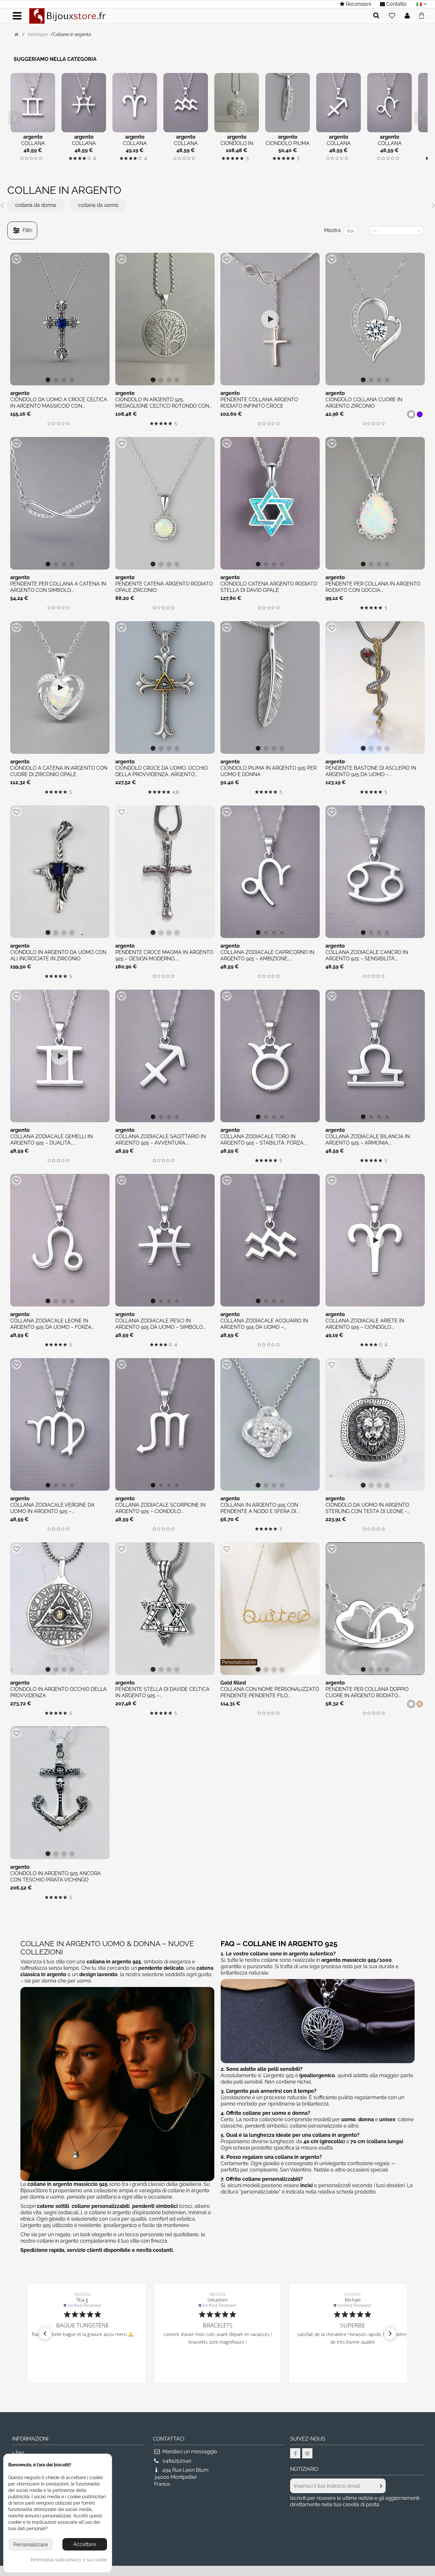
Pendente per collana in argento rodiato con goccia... (373, 587)
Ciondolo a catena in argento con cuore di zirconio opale (59, 771)
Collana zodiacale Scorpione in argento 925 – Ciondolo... (160, 1508)
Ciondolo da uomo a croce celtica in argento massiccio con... (59, 403)
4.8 (176, 792)
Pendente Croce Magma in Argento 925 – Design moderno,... (164, 955)
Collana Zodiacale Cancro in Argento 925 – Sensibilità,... (367, 955)
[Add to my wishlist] (392, 16)
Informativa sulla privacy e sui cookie (69, 2560)
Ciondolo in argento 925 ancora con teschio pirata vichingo (55, 1877)
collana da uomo (98, 205)
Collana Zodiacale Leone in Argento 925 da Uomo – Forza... (52, 1324)
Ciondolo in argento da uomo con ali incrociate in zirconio (58, 955)
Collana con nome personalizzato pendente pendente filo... (270, 1692)
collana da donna (36, 205)
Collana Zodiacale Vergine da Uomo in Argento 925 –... (52, 1508)
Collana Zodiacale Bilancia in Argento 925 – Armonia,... (368, 1140)
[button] (45, 2333)
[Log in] (407, 16)
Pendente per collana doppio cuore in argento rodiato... (367, 1692)
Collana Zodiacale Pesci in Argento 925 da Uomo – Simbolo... (160, 1324)
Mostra (332, 230)
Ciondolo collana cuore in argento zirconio (364, 403)
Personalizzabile (239, 1662)
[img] (22, 158)
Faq (20, 2453)
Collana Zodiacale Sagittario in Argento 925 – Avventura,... (160, 1140)
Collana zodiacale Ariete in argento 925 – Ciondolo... (365, 1324)
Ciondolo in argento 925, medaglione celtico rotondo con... (164, 403)
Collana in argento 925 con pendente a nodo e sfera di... (260, 1508)
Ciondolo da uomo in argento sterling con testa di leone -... (368, 1508)
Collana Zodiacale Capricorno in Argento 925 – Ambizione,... (267, 955)
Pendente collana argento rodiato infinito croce (259, 403)
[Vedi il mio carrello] (423, 15)
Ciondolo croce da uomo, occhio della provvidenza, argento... (162, 771)
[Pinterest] (307, 2453)
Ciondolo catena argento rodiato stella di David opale (269, 587)
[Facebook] (295, 2453)
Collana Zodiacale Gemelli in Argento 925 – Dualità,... (51, 1140)
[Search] (376, 16)
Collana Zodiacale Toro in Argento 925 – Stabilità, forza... (263, 1140)
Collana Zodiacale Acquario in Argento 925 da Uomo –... (264, 1324)
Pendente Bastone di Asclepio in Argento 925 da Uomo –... (371, 771)
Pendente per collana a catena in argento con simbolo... (58, 587)
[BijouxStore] (68, 15)
